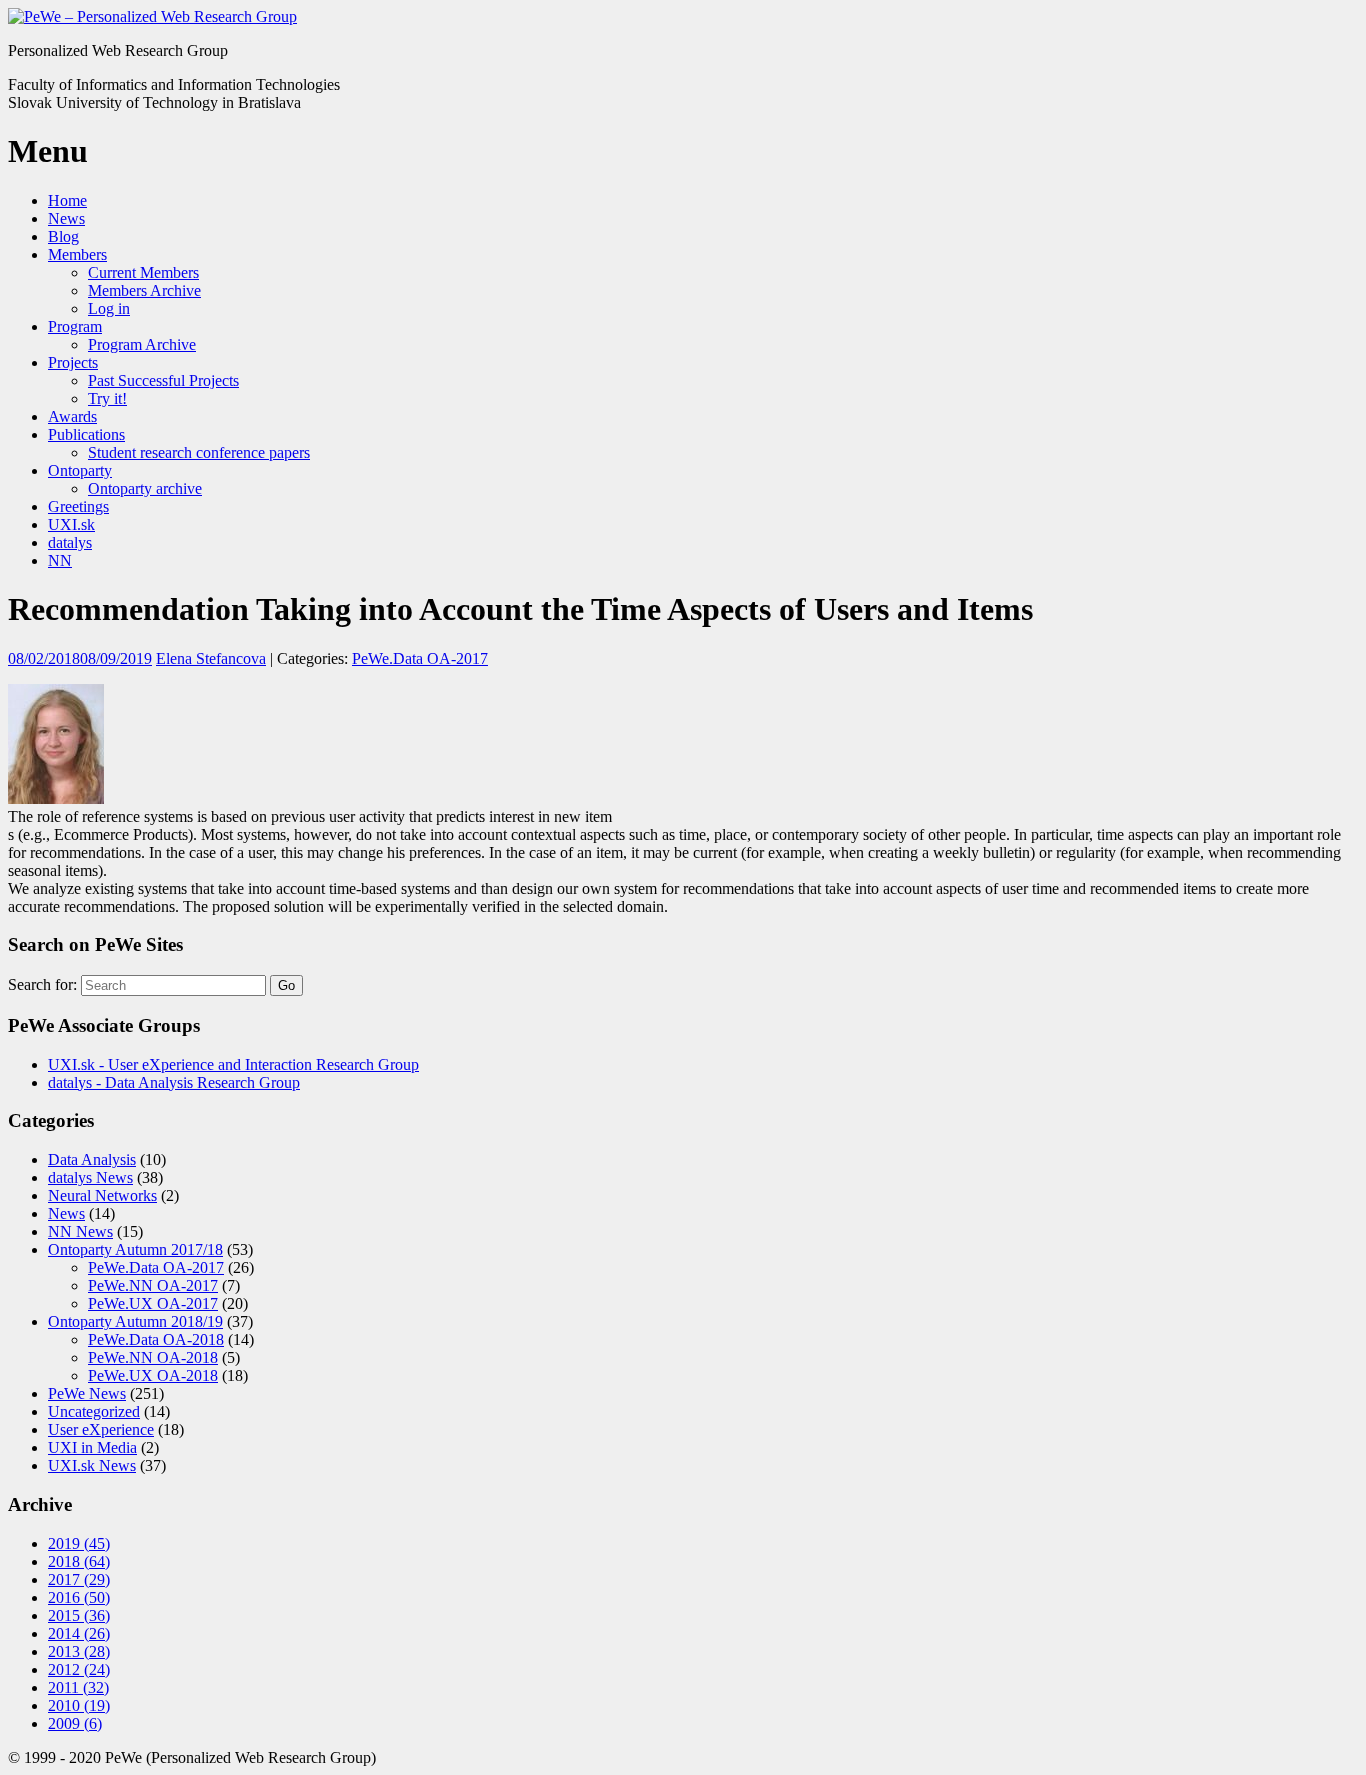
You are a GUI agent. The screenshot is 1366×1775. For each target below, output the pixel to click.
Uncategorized (94, 1411)
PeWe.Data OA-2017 (420, 658)
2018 (79, 1561)
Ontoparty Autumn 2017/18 (135, 1249)
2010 (79, 1705)
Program (75, 326)
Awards (72, 416)
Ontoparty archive (145, 488)
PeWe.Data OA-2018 (156, 1339)
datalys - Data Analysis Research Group (174, 1082)
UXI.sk (71, 524)
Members (77, 254)
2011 (78, 1687)
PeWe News (87, 1393)
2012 (79, 1669)
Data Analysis (92, 1159)
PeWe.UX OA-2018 (153, 1375)
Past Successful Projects (163, 380)
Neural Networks (102, 1195)
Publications (86, 434)
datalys (70, 542)
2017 (79, 1579)
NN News (80, 1231)
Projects (73, 362)
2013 (79, 1651)
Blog (63, 236)
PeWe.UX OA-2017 (153, 1303)
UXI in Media (92, 1447)
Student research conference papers (199, 452)
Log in (109, 308)
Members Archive (144, 290)
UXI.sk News (92, 1465)
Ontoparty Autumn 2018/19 (135, 1321)
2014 (79, 1633)
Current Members (143, 272)
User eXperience (101, 1429)
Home (67, 200)
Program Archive (142, 344)
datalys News (90, 1177)
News (66, 218)
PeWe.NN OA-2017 (153, 1285)
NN (60, 560)
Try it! (107, 398)
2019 (79, 1543)
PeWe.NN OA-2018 (153, 1357)
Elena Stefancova (211, 658)
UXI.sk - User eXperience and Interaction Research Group (233, 1064)
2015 (79, 1615)
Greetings (78, 506)
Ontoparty (80, 470)
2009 (75, 1723)
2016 (79, 1597)
